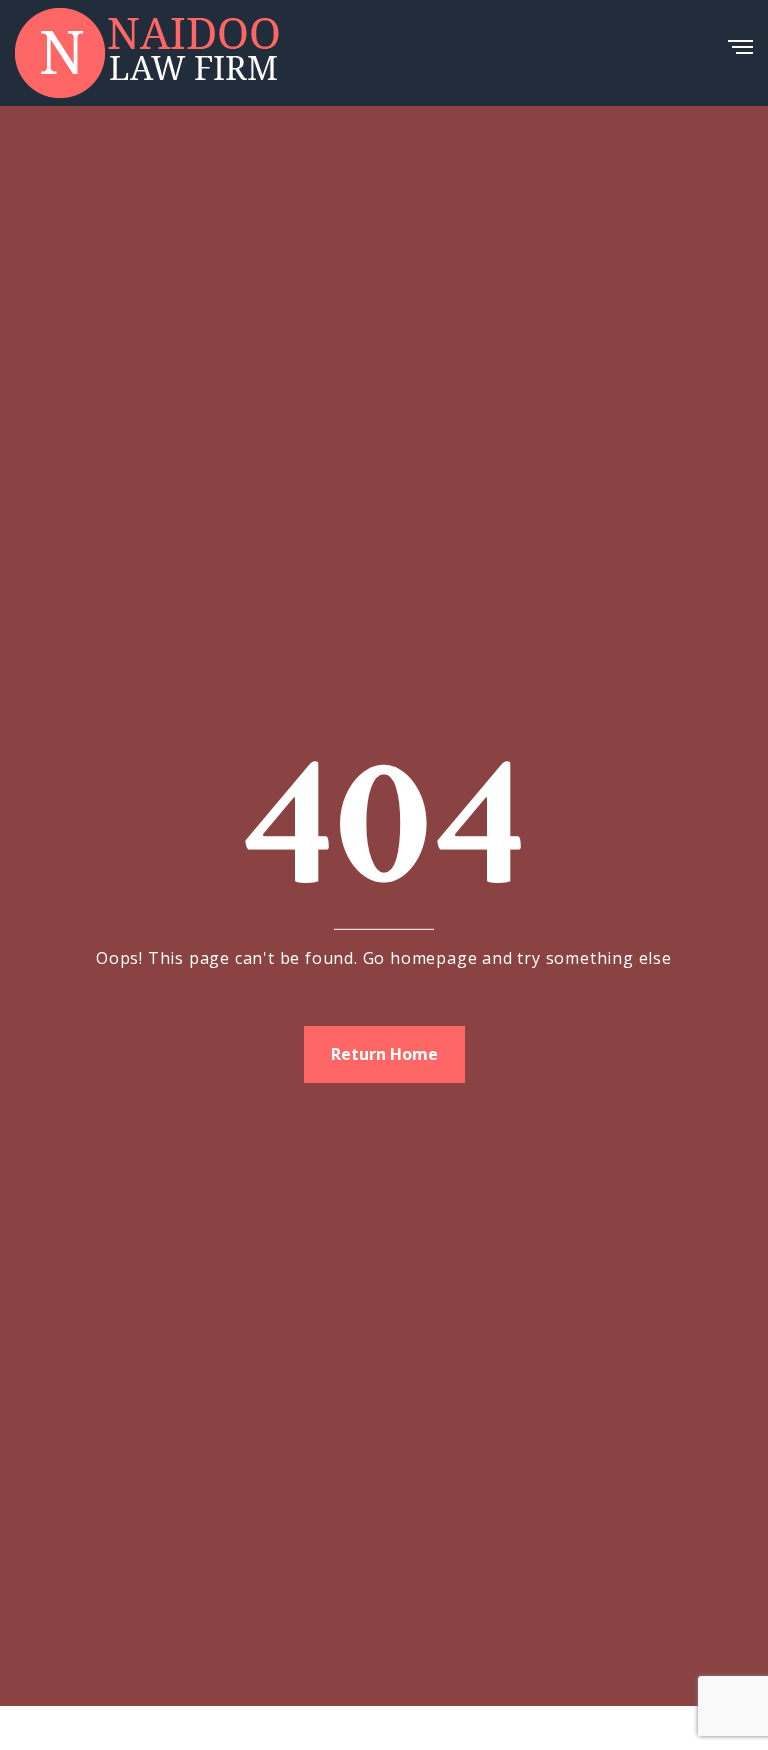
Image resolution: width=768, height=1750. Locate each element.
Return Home (384, 1054)
